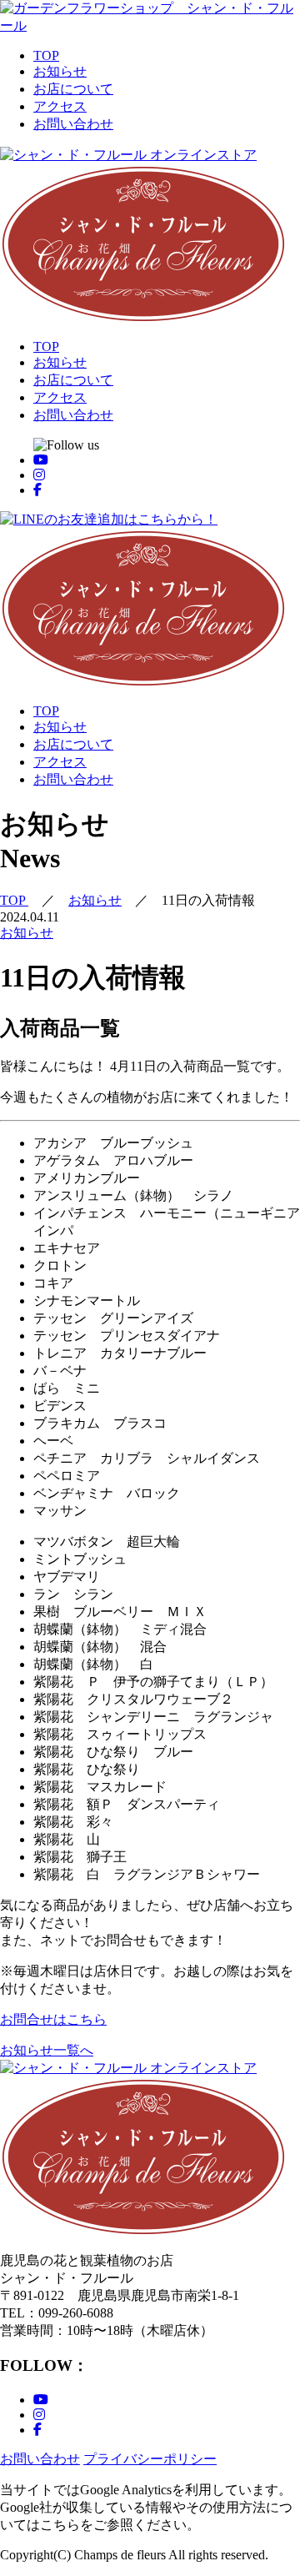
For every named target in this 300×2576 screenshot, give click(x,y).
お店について (73, 89)
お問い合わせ (73, 124)
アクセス (60, 106)
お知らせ (60, 71)
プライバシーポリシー (150, 2459)
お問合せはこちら (53, 2019)
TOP (46, 55)
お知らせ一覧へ (47, 2050)
